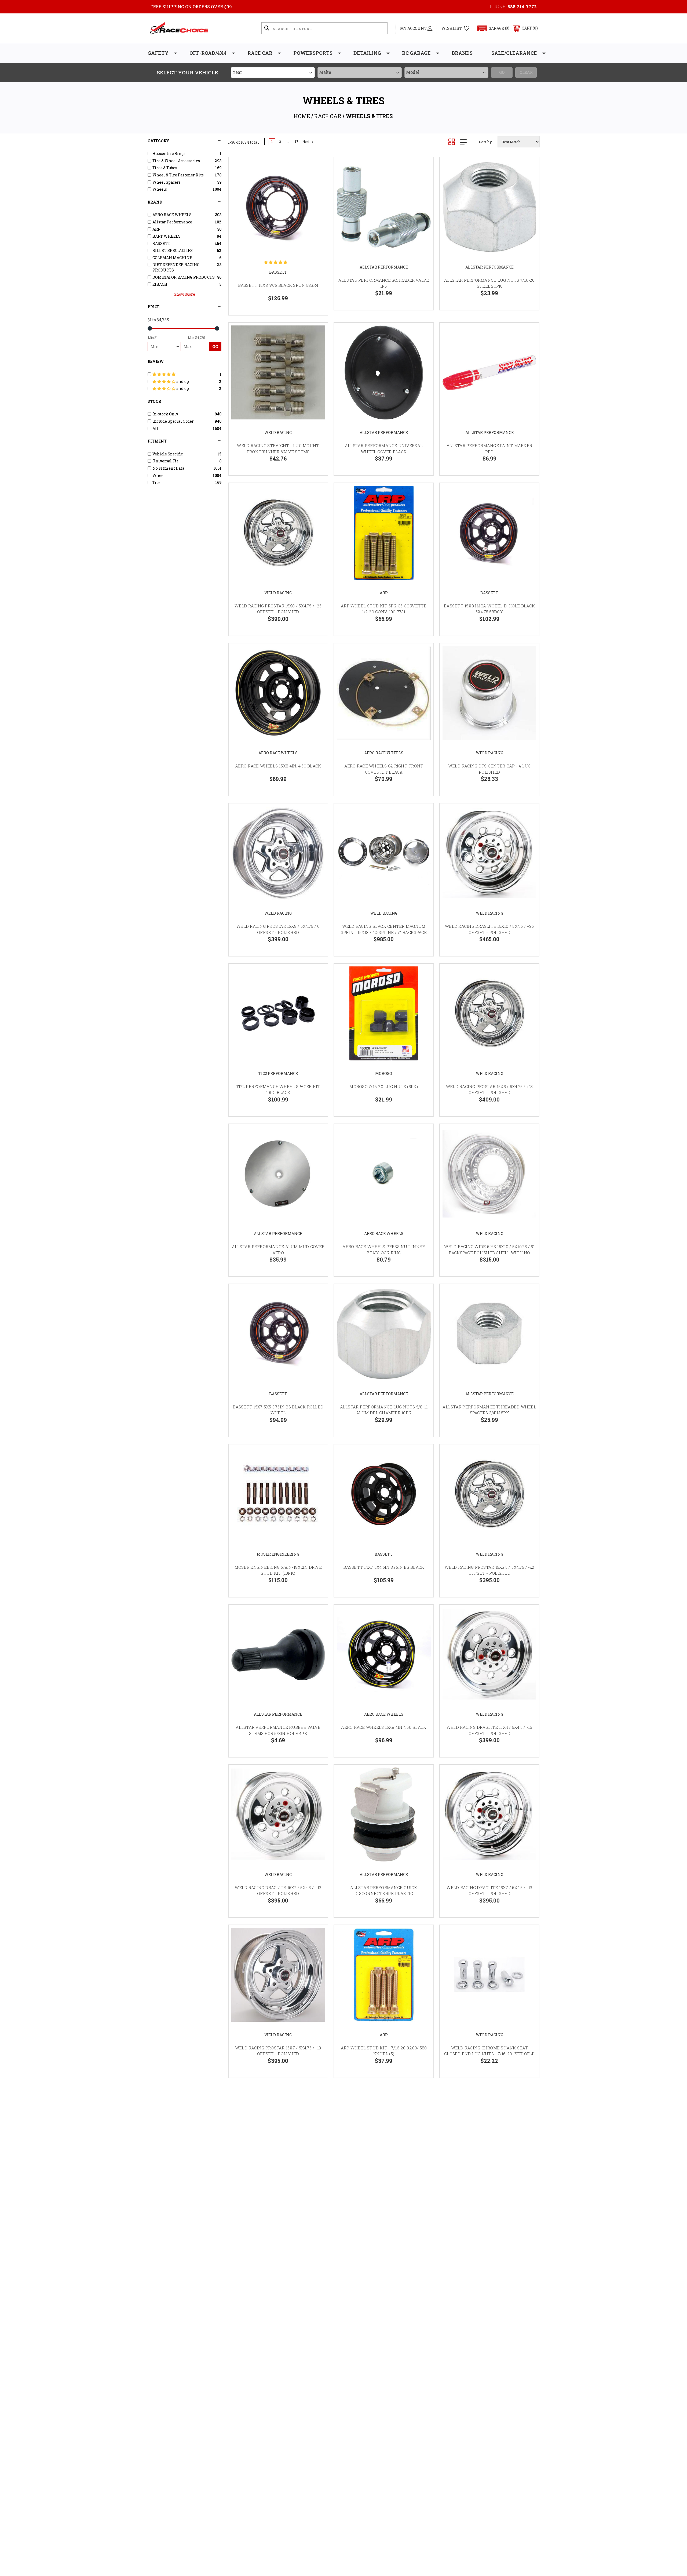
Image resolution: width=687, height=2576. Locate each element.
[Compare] (317, 196)
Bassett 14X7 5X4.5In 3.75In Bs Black (384, 1567)
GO (215, 346)
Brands (462, 53)
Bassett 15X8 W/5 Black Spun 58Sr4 (278, 285)
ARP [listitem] (156, 229)
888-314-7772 (522, 7)
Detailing (367, 53)
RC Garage (416, 53)
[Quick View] (317, 168)
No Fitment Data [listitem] (168, 468)
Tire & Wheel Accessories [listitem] (176, 161)
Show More (184, 294)
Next (306, 142)
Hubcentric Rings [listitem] (169, 153)
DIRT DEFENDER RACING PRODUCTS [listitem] (176, 267)
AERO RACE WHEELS (278, 753)
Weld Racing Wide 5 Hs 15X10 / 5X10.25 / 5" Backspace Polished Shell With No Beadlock (489, 1253)
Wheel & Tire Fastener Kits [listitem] (178, 175)
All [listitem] (155, 428)
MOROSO (384, 1073)
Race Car (260, 53)
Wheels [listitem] (160, 189)
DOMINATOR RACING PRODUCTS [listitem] (184, 277)
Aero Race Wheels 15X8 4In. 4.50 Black (278, 766)
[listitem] (185, 374)
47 (296, 142)
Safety (158, 53)
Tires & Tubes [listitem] (165, 168)
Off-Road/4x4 (208, 53)
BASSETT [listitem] (161, 243)
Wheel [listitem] (159, 475)
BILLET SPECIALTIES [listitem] (173, 250)
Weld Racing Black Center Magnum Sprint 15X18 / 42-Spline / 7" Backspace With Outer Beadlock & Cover (384, 932)
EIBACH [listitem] (160, 284)
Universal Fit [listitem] (165, 461)
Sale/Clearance (514, 53)
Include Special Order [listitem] (173, 421)
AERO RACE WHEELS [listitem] (172, 215)
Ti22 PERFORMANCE (278, 1073)
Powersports (313, 53)
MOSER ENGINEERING (278, 1554)
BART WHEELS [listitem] (167, 236)
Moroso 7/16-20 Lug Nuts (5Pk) (384, 1086)
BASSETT (278, 272)
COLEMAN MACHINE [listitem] (172, 258)
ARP (384, 593)
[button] (491, 28)
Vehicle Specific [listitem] (168, 454)
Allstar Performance (384, 267)
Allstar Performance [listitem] (172, 222)
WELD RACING (278, 432)
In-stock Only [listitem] (165, 414)
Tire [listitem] (156, 482)
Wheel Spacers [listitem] (167, 182)
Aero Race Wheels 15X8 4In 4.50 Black (384, 1727)
